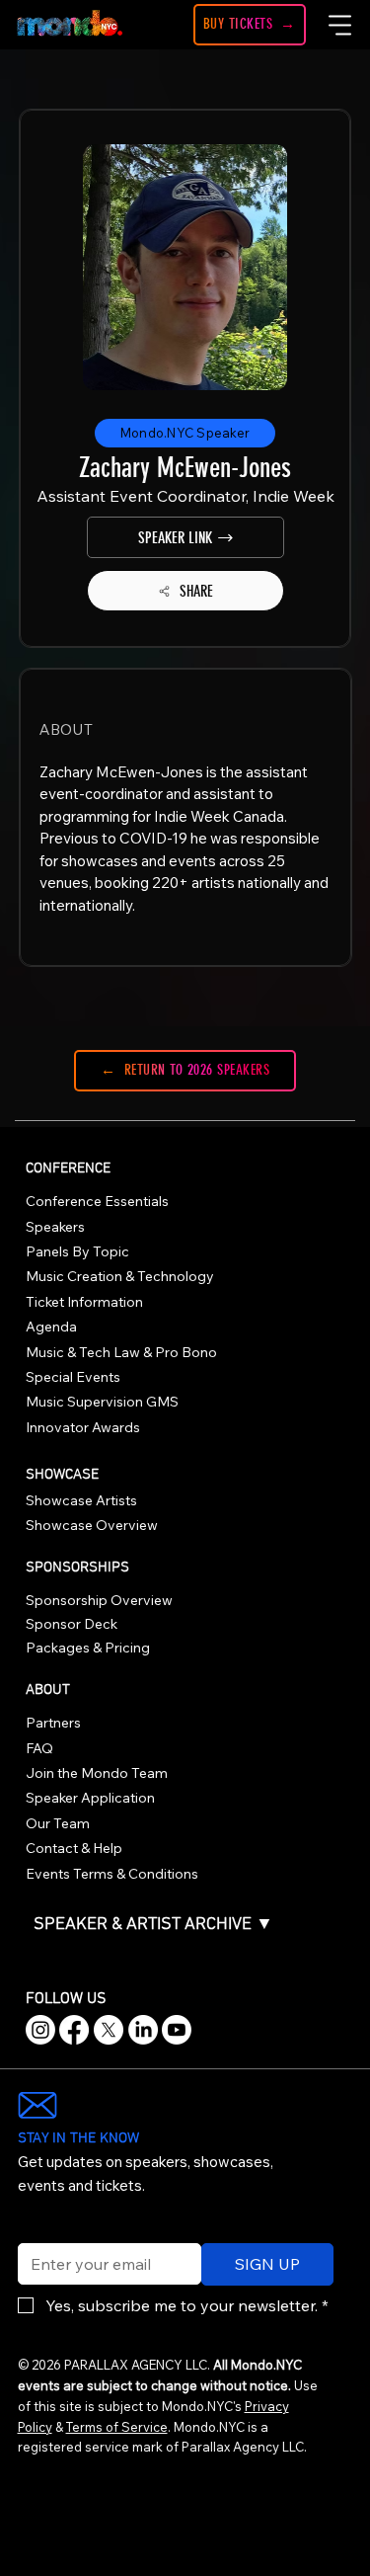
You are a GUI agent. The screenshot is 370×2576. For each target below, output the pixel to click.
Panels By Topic (77, 1251)
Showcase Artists (81, 1500)
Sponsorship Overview (99, 1600)
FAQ (39, 1748)
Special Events (73, 1377)
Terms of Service (117, 2427)
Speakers (55, 1227)
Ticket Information (84, 1302)
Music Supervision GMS (102, 1402)
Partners (53, 1723)
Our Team (58, 1823)
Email (33, 2230)
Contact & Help (74, 1848)
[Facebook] (74, 2030)
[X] (109, 2030)
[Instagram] (40, 2030)
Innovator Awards (83, 1427)
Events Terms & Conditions (112, 1874)
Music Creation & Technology (120, 1276)
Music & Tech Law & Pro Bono (121, 1352)
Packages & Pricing (88, 1648)
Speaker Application (90, 1798)
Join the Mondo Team (97, 1773)
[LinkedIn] (143, 2030)
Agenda (51, 1327)
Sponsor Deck (72, 1624)
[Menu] (341, 25)
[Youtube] (177, 2030)
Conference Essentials (97, 1201)
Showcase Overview (92, 1525)
